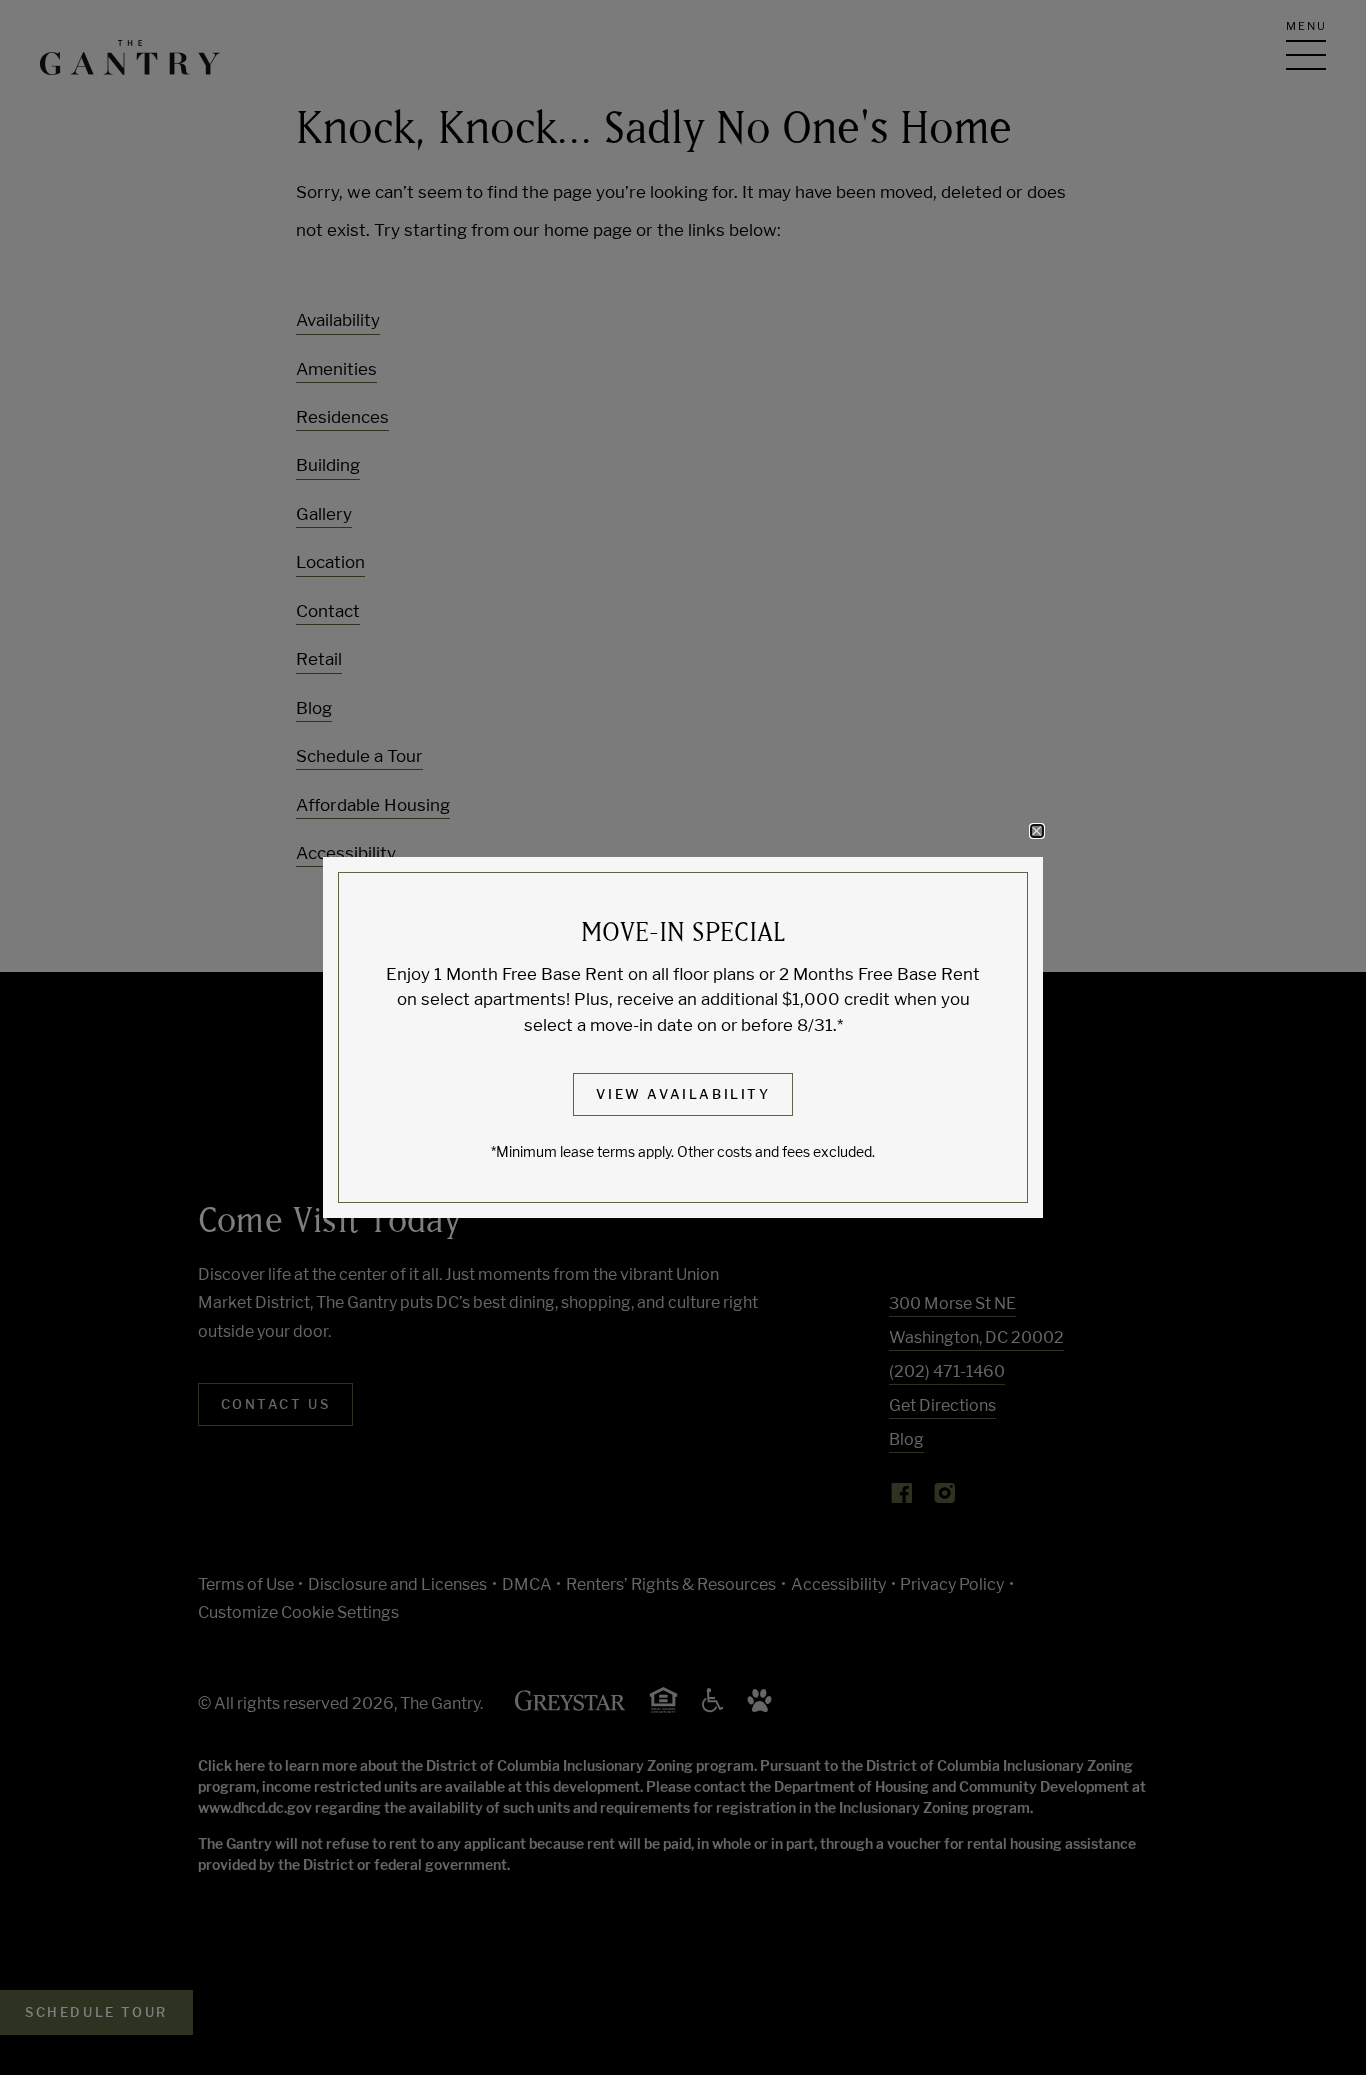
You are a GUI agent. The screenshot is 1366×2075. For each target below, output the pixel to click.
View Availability (683, 1094)
